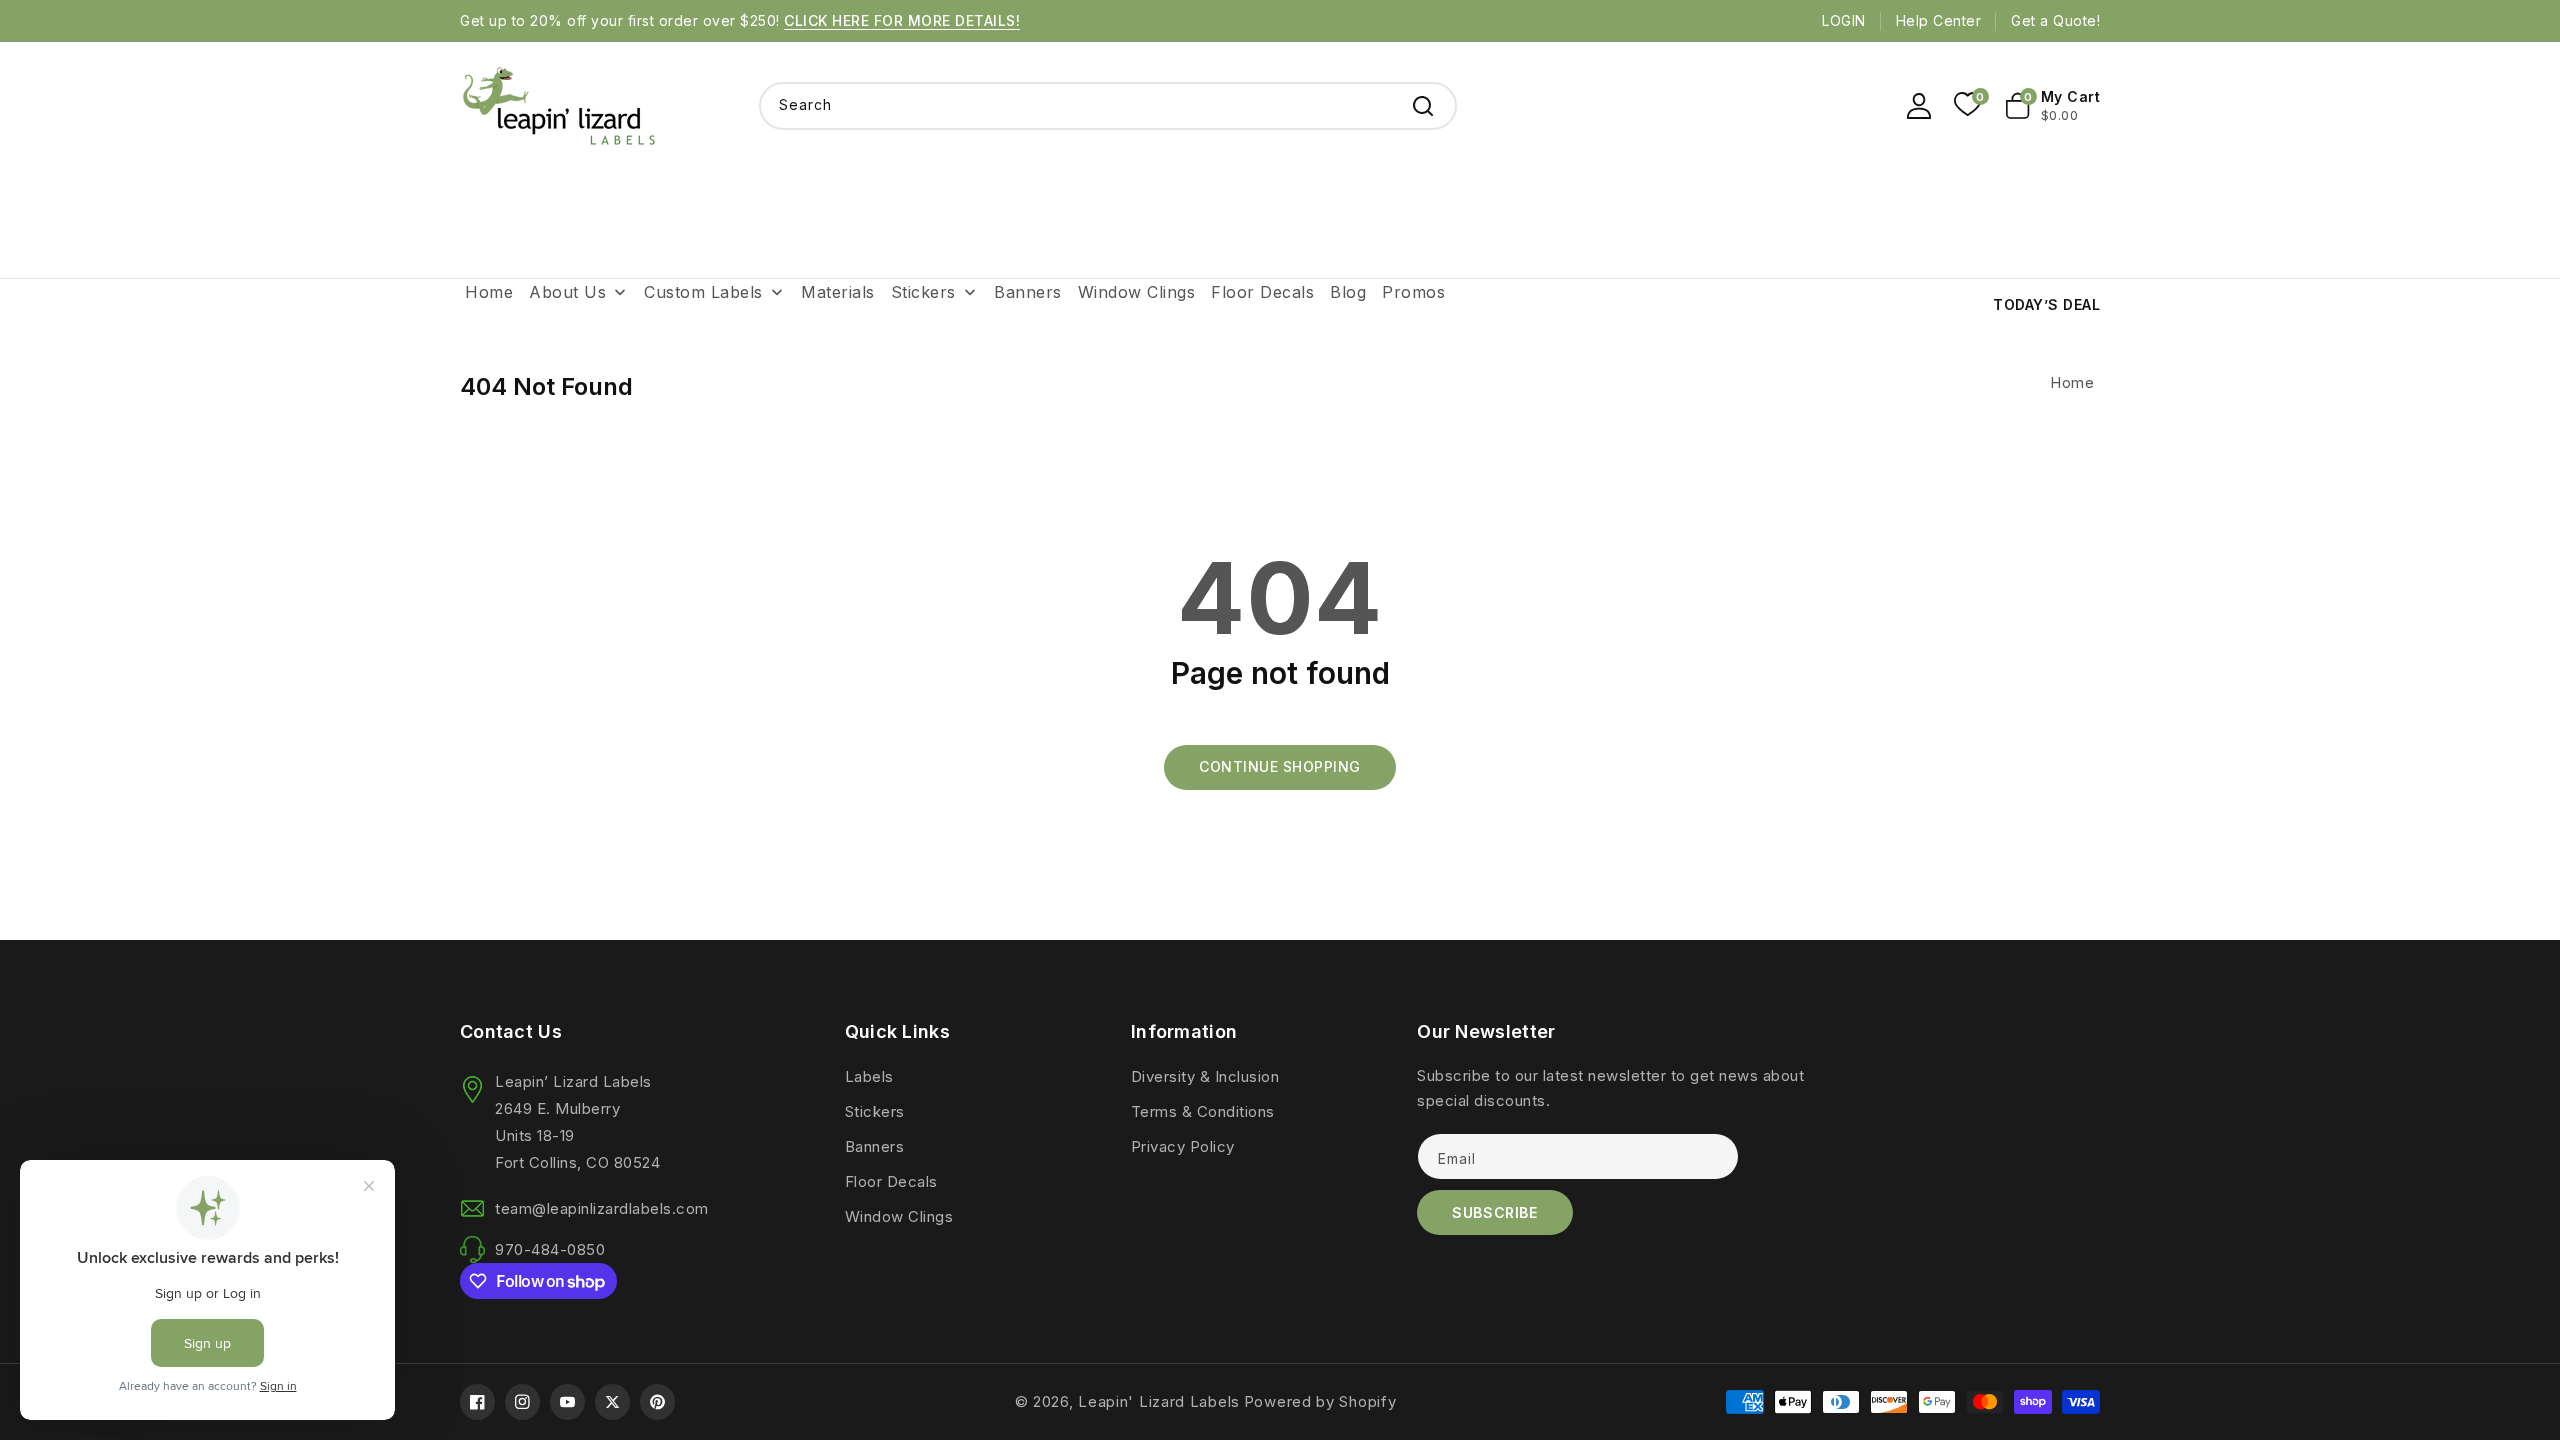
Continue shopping (1280, 766)
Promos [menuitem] (1413, 292)
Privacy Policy (1183, 1146)
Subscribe (1494, 1212)
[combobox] (1108, 106)
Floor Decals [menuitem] (1262, 292)
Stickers (875, 1111)
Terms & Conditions (1203, 1111)
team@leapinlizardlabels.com (602, 1208)
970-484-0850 (550, 1249)
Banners (875, 1146)
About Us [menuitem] (567, 292)
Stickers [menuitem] (923, 292)
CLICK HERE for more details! (902, 20)
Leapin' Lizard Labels (1159, 1401)
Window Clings (899, 1216)
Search (1423, 106)
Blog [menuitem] (1348, 292)
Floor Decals (891, 1181)
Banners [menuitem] (1028, 292)
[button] (2053, 106)
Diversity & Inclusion (1205, 1076)
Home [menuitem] (489, 292)
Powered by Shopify (1320, 1401)
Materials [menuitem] (838, 292)
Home (2072, 382)
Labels (869, 1076)
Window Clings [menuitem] (1137, 292)
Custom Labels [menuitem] (703, 292)
